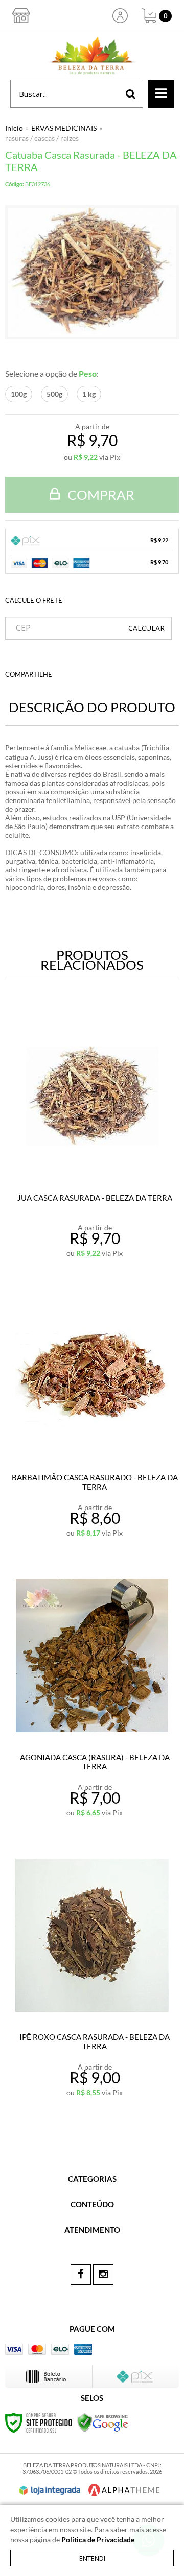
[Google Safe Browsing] (103, 2422)
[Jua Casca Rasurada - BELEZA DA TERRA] (92, 1140)
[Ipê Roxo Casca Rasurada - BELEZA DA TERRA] (92, 1979)
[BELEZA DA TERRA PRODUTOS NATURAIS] (92, 55)
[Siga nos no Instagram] (103, 2274)
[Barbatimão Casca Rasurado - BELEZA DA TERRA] (92, 1419)
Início (14, 128)
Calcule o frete (34, 600)
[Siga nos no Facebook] (81, 2274)
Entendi (92, 2558)
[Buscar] (131, 94)
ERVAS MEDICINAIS (64, 128)
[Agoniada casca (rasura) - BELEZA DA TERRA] (92, 1699)
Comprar (100, 495)
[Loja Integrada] (50, 2490)
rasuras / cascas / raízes (42, 138)
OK (146, 628)
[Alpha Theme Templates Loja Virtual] (124, 2490)
